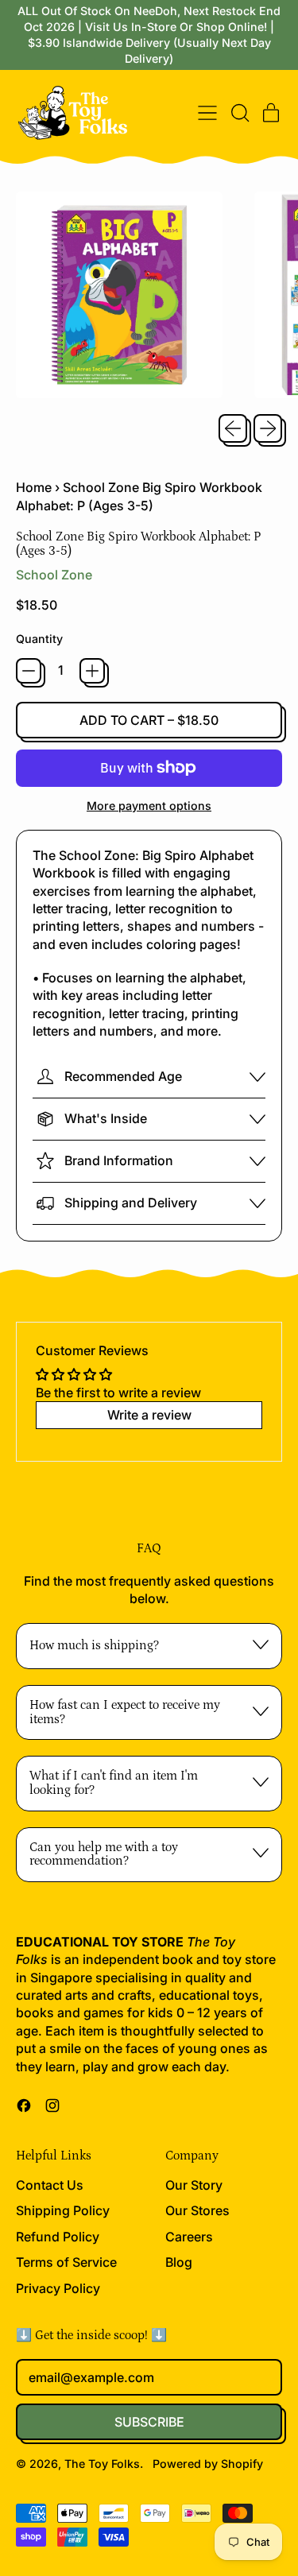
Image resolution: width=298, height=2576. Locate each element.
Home (34, 487)
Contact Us (50, 2185)
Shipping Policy (63, 2210)
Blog (179, 2262)
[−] (29, 671)
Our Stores (197, 2210)
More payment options (149, 806)
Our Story (194, 2185)
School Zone (54, 575)
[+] (92, 671)
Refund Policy (58, 2237)
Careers (189, 2237)
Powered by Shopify (208, 2464)
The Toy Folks (102, 2464)
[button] (239, 113)
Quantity (39, 639)
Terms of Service (66, 2262)
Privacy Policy (58, 2288)
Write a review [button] (149, 1415)
